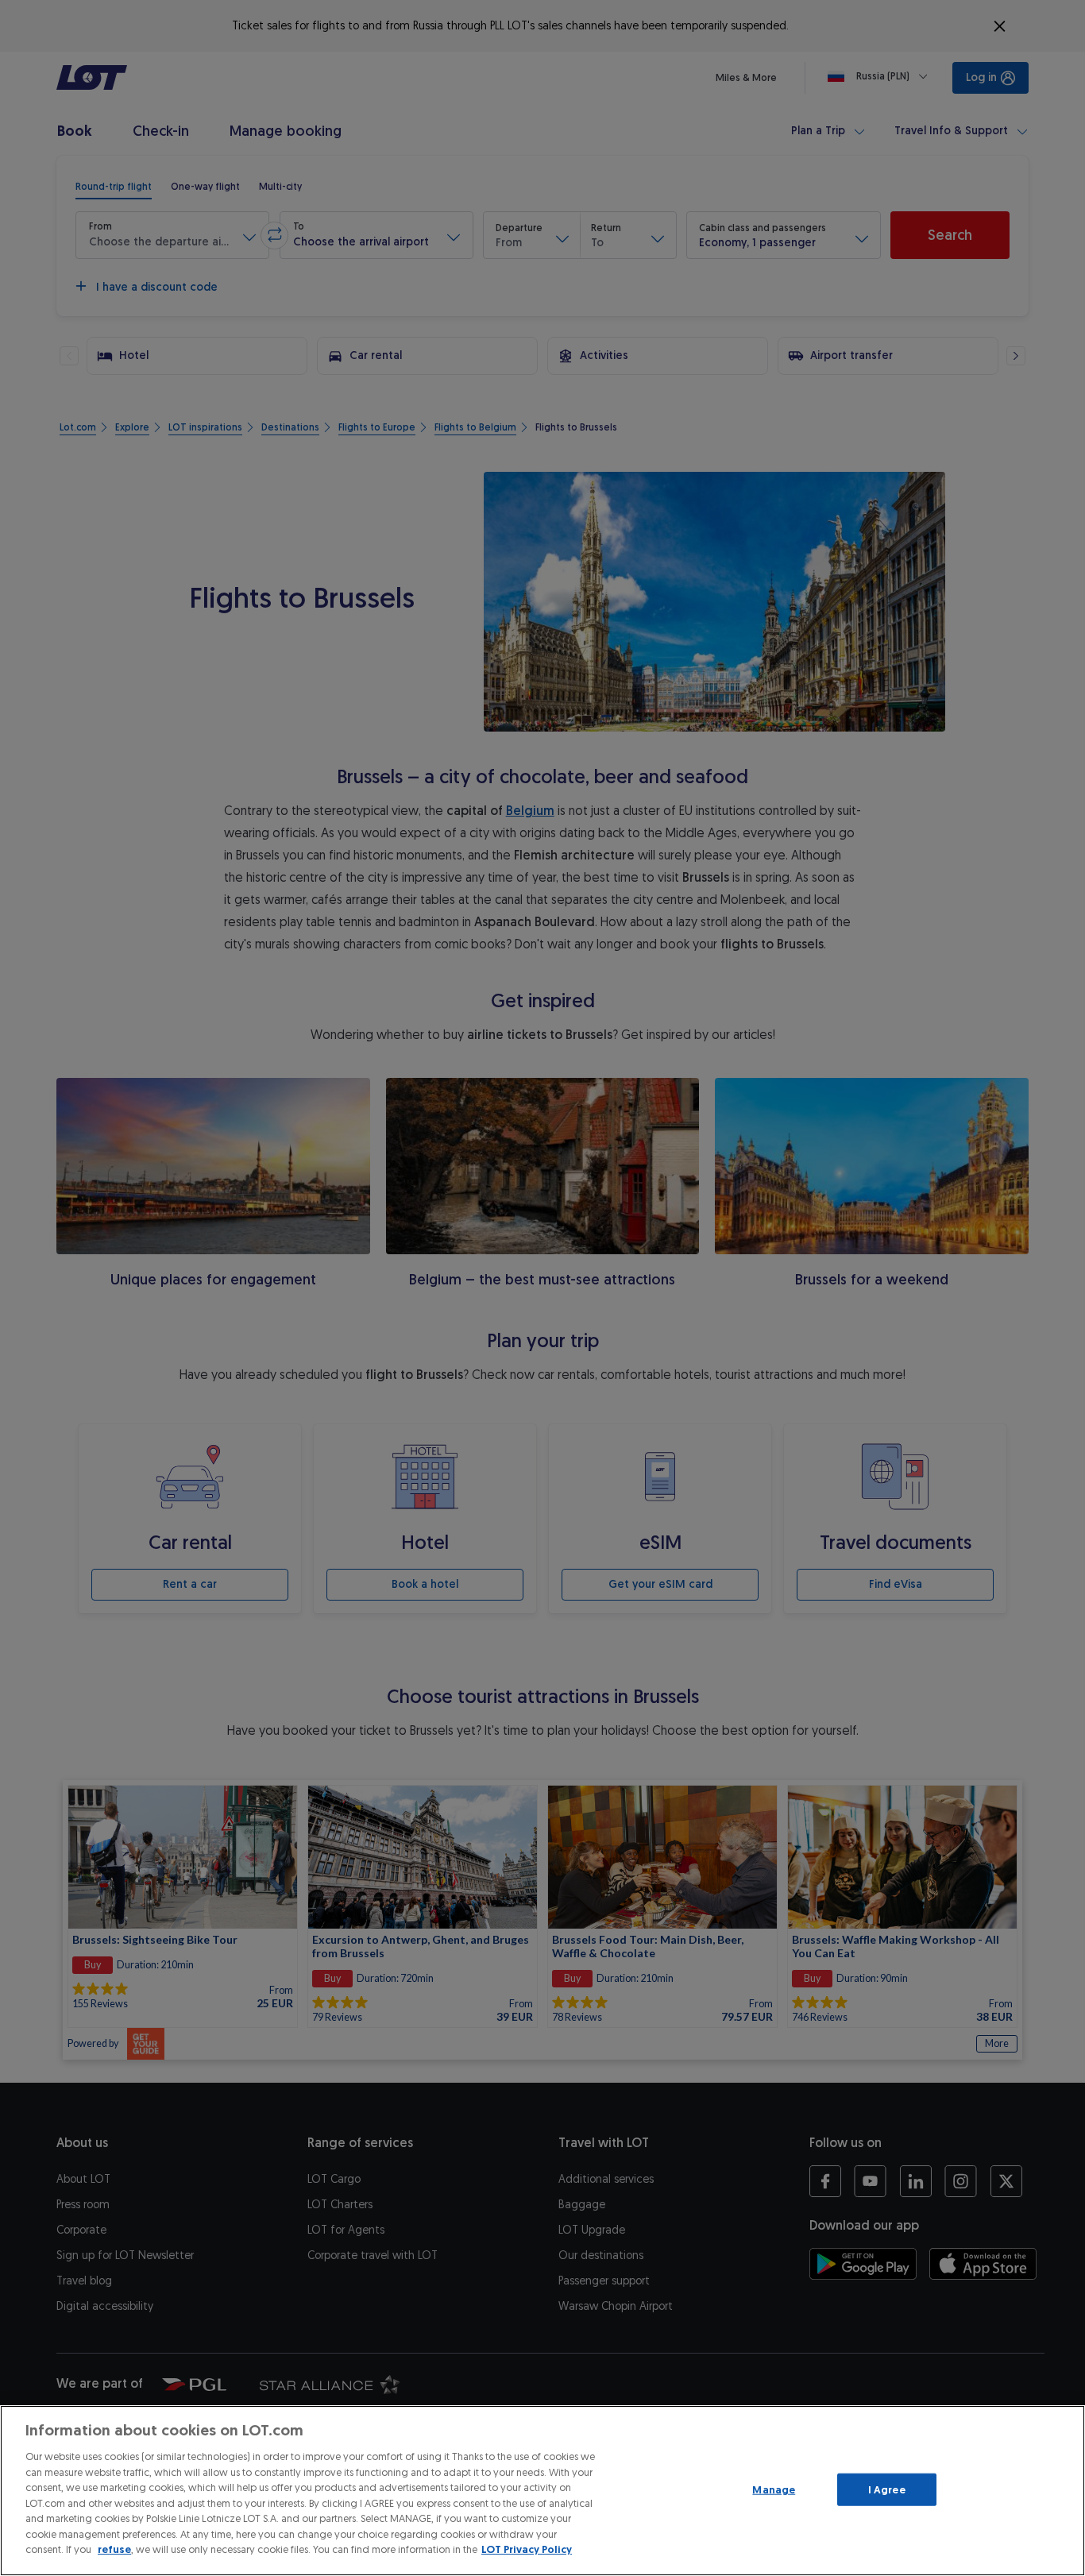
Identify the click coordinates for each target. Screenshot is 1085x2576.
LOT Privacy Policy (527, 2549)
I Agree (887, 2489)
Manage (774, 2489)
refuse (114, 2549)
